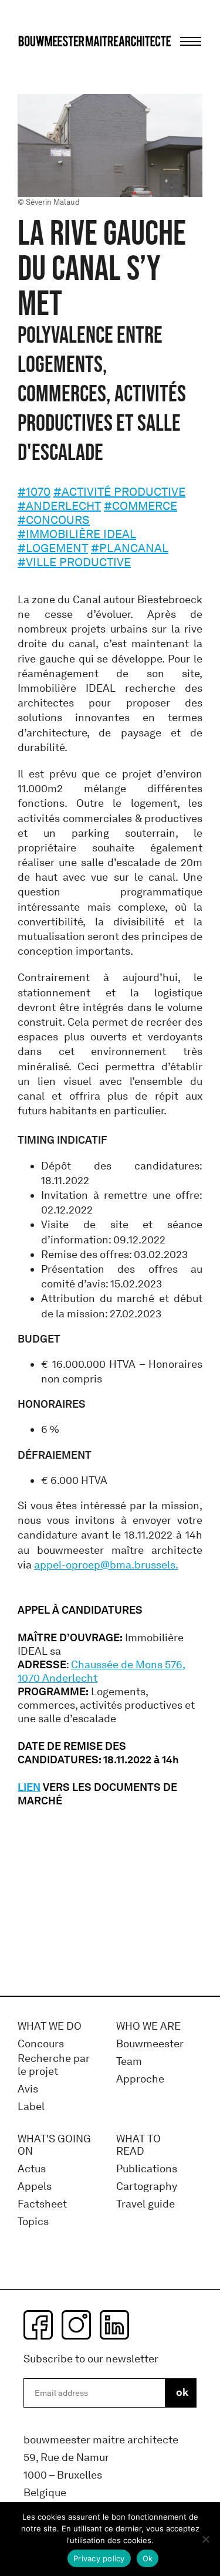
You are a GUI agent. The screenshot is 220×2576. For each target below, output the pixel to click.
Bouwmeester (150, 2044)
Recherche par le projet (54, 2065)
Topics (33, 2222)
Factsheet (42, 2204)
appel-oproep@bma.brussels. (106, 1565)
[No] (205, 2539)
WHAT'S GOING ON (54, 2146)
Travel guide (145, 2204)
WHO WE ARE (148, 2026)
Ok (148, 2558)
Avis (28, 2089)
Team (129, 2062)
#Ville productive (74, 562)
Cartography (147, 2187)
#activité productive (119, 492)
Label (31, 2107)
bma (45, 63)
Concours (41, 2044)
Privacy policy (99, 2558)
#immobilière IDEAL (77, 534)
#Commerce (141, 506)
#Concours (54, 520)
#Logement (53, 548)
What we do (50, 2026)
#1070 (34, 492)
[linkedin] (114, 2325)
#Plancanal (130, 548)
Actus (32, 2169)
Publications (147, 2169)
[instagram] (76, 2325)
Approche (140, 2079)
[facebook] (38, 2325)
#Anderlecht (59, 506)
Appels (35, 2187)
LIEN (29, 1787)
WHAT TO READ (138, 2146)
